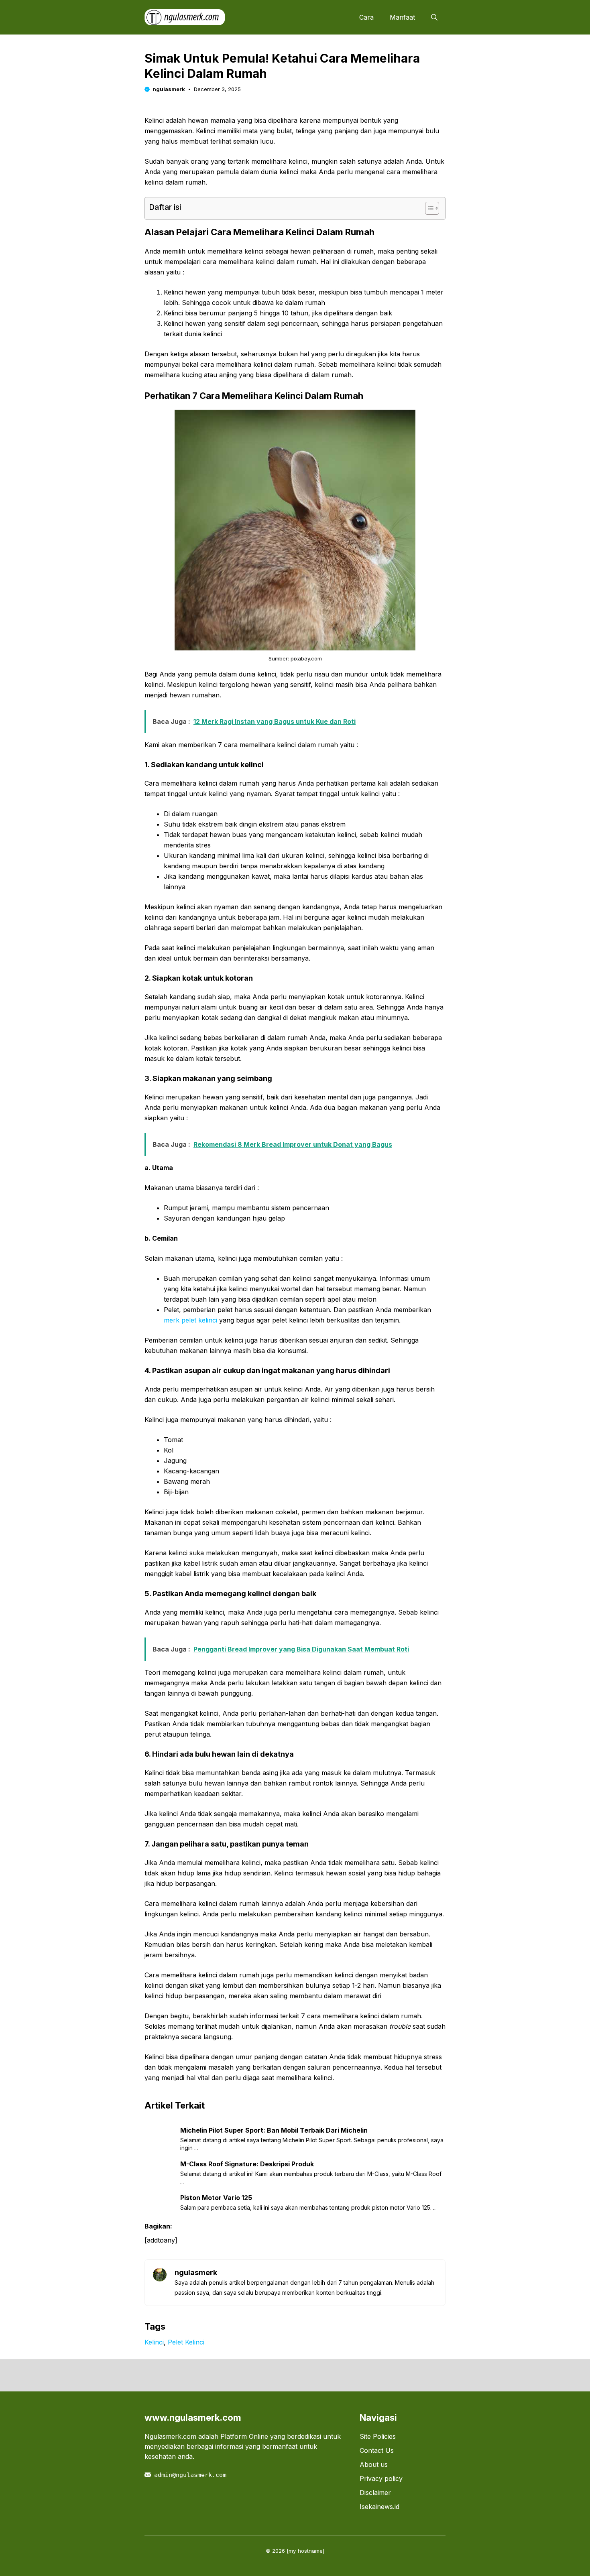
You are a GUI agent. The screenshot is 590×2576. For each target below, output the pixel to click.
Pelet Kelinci (186, 2342)
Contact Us (377, 2450)
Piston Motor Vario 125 (216, 2198)
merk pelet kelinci (190, 1320)
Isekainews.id (379, 2507)
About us (374, 2464)
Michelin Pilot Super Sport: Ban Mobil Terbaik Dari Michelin (274, 2130)
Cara (366, 17)
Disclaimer (375, 2493)
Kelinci (154, 2342)
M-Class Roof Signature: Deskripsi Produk (247, 2164)
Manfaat (402, 17)
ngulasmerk (169, 89)
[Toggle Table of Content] (428, 208)
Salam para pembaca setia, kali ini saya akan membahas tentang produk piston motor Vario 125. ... (308, 2207)
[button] (434, 17)
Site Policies (378, 2436)
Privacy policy (381, 2478)
